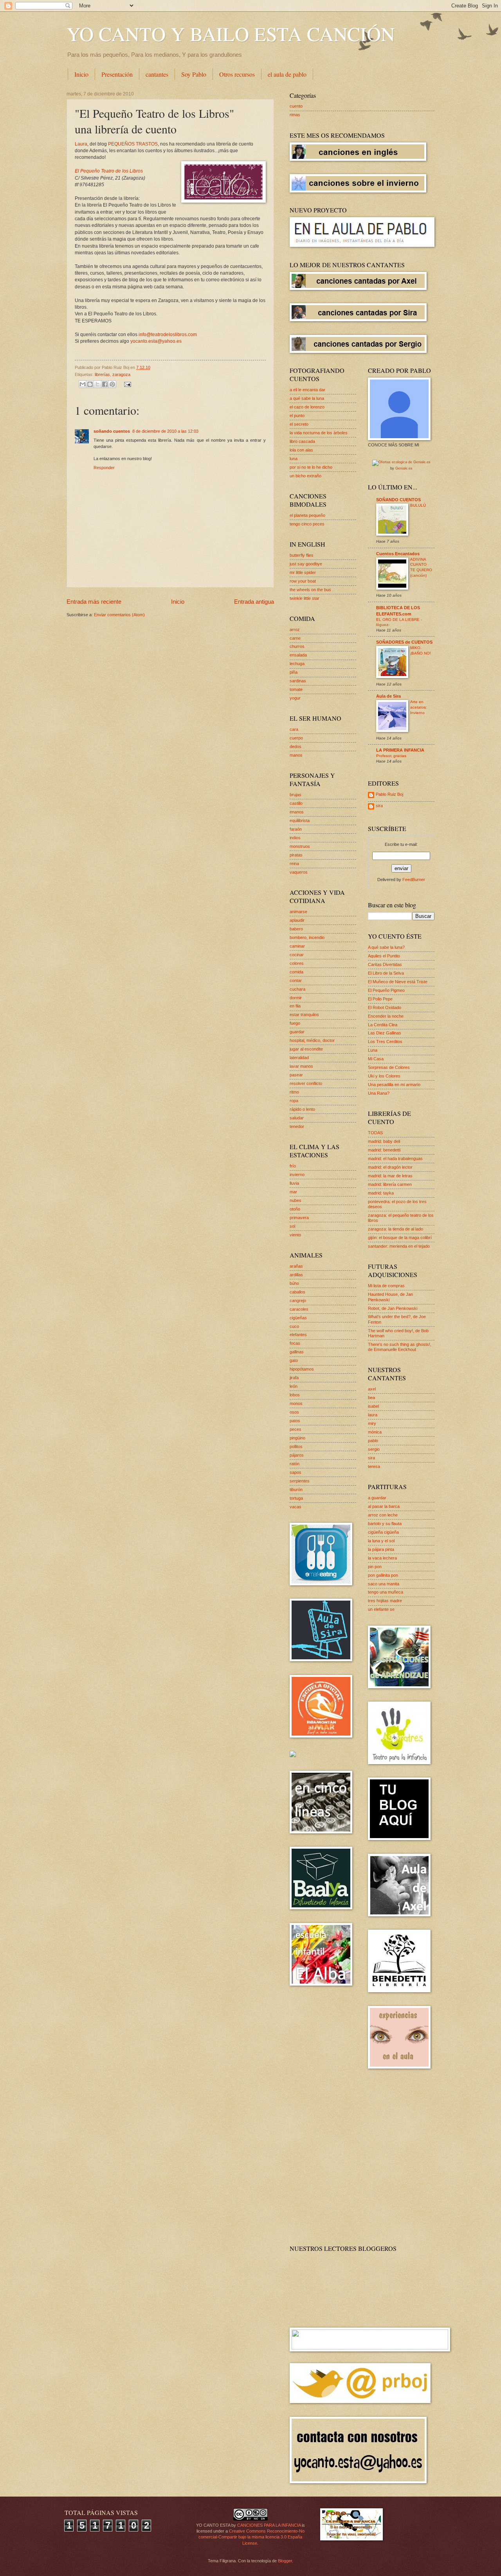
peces (296, 1429)
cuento (296, 106)
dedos (296, 747)
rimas (295, 115)
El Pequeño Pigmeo (386, 990)
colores (297, 963)
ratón (295, 1464)
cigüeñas (298, 1318)
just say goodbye (306, 564)
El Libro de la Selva (386, 973)
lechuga (297, 664)
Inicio (81, 74)
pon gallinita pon (383, 1575)
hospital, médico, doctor (312, 1040)
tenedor (297, 1126)
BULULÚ (418, 505)
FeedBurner (414, 880)
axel (372, 1389)
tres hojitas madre (385, 1601)
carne (295, 638)
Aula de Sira (388, 696)
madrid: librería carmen (390, 1184)
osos (294, 1412)
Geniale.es (404, 468)
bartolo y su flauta (385, 1524)
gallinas (297, 1352)
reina (294, 863)
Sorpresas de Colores (389, 1067)
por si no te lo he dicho (311, 467)
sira (379, 806)
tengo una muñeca (386, 1592)
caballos (297, 1292)
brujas (296, 795)
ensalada (298, 655)
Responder (104, 468)
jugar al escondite (306, 1049)
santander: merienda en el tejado (399, 1246)
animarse (298, 912)
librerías (102, 374)
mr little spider (303, 572)
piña (294, 672)
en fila (295, 1006)
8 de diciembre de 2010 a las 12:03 (165, 431)
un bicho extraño (305, 476)
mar (293, 1192)
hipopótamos (302, 1369)
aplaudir (297, 920)
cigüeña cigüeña (383, 1532)
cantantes (157, 74)
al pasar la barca (384, 1506)
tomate (296, 689)
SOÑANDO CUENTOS (398, 500)
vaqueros (299, 872)
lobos (295, 1395)
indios (295, 838)
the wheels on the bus (310, 590)
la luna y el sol (381, 1541)
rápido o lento (302, 1109)
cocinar (297, 955)
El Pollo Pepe (380, 999)
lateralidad (299, 1058)
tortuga (296, 1498)
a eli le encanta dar (307, 390)
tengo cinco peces (307, 524)
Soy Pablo (194, 74)
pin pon (375, 1567)
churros (297, 646)
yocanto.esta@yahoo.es (156, 341)
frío (293, 1166)
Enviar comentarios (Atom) (119, 615)
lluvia (294, 1183)
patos (295, 1421)
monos (296, 1403)
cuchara (297, 989)
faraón (296, 829)
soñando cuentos (112, 431)
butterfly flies (302, 555)
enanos (297, 812)
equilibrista (300, 820)
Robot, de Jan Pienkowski (393, 1308)
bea (371, 1398)
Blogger (285, 2561)
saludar (297, 1118)
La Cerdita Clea (383, 1025)
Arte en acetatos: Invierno (419, 707)
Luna (373, 1050)
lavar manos (301, 1066)
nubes (296, 1200)
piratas (296, 855)
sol (292, 1226)
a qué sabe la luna (307, 398)
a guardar (377, 1498)
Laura (81, 144)
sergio (374, 1449)
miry (372, 1423)
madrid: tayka (381, 1193)
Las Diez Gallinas (385, 1033)
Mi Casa (376, 1059)
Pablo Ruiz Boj (389, 794)
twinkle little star (305, 598)
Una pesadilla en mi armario (394, 1085)
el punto (297, 416)
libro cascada (302, 441)
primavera (299, 1218)
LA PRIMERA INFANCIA (400, 750)
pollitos (296, 1446)
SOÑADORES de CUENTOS (404, 642)
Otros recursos (237, 74)
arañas (296, 1266)
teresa (374, 1466)
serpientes (300, 1481)
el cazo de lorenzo (307, 407)
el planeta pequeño (307, 515)
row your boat (303, 581)
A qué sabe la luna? (386, 947)
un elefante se (381, 1609)
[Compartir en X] (97, 384)
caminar (297, 946)
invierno (297, 1175)
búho (294, 1283)
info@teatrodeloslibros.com (168, 335)
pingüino (297, 1438)
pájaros (297, 1455)
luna (294, 459)
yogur (295, 698)
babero (296, 929)
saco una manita (384, 1584)
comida (296, 972)
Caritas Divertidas (385, 964)
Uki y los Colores (384, 1076)
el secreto (299, 424)
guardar (297, 1032)
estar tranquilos (304, 1015)
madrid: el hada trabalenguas (395, 1158)
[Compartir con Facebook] (105, 384)
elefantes (298, 1335)
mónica (375, 1432)
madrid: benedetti (384, 1150)
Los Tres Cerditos (385, 1042)
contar (296, 980)
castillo (296, 803)
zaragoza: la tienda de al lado (396, 1229)
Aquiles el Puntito (384, 956)
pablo (373, 1441)
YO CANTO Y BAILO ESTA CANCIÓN (231, 33)
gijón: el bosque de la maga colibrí (400, 1238)
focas (295, 1343)
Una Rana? (379, 1093)
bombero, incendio (307, 937)
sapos (296, 1472)
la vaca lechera (382, 1558)
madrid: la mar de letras (390, 1176)
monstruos (300, 846)
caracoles (299, 1309)
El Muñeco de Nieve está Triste (398, 982)
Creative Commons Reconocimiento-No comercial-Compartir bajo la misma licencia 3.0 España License (251, 2537)
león (294, 1386)
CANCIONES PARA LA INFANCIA (269, 2525)
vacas (296, 1507)
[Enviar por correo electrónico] (83, 384)
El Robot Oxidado (385, 1007)
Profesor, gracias (391, 756)
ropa (294, 1101)
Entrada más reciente (94, 602)
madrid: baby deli (384, 1141)
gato (294, 1360)
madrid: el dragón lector (390, 1167)
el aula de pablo (287, 74)
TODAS (375, 1133)
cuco (294, 1326)
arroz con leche (383, 1515)
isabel (373, 1406)
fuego (295, 1023)
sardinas (298, 681)
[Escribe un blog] (90, 384)
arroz (295, 630)
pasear (296, 1075)
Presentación (117, 74)
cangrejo (298, 1301)
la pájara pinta (381, 1549)
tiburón (296, 1489)
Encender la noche (386, 1016)
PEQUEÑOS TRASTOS (133, 144)
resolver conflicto (306, 1083)
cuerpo (296, 738)
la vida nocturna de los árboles (319, 433)
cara (294, 729)
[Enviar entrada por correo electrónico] (126, 384)
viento (295, 1235)
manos (296, 755)
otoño (295, 1209)
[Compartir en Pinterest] (112, 384)
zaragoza (121, 374)
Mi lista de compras (386, 1286)
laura (373, 1415)
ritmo (294, 1092)
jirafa (294, 1378)
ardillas (296, 1275)
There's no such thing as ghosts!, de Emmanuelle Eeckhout (400, 1347)
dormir (296, 998)
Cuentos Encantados (398, 554)
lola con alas (301, 450)
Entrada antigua (254, 602)
